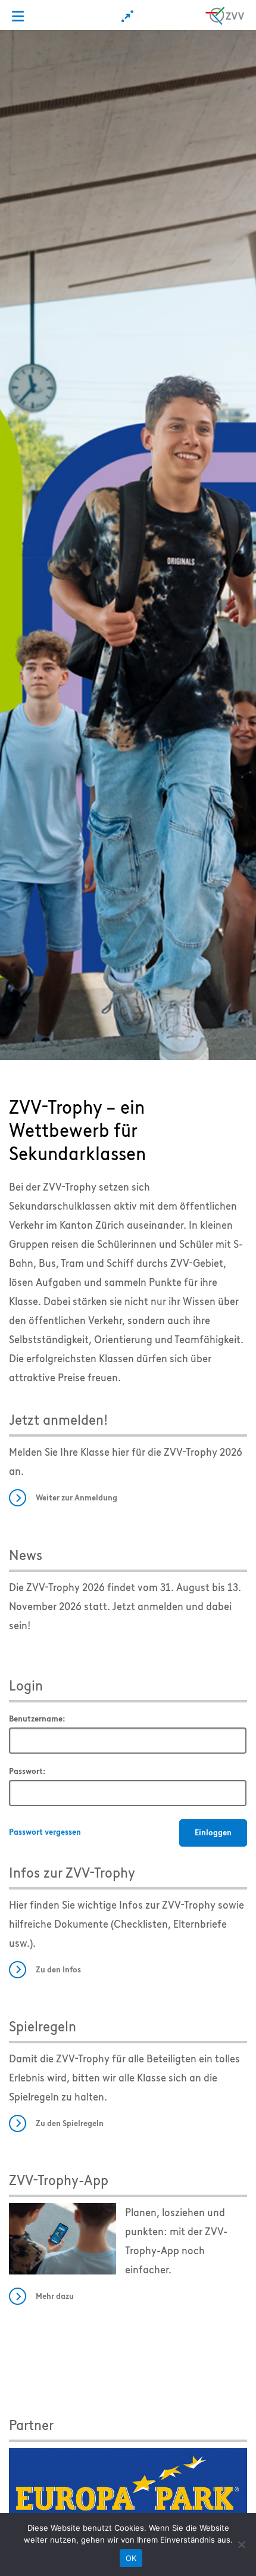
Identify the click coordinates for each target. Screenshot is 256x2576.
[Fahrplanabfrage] (128, 16)
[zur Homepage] (128, 544)
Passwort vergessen (45, 1832)
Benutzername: (37, 1719)
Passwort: (27, 1771)
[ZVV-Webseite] (225, 14)
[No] (241, 2544)
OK (131, 2558)
